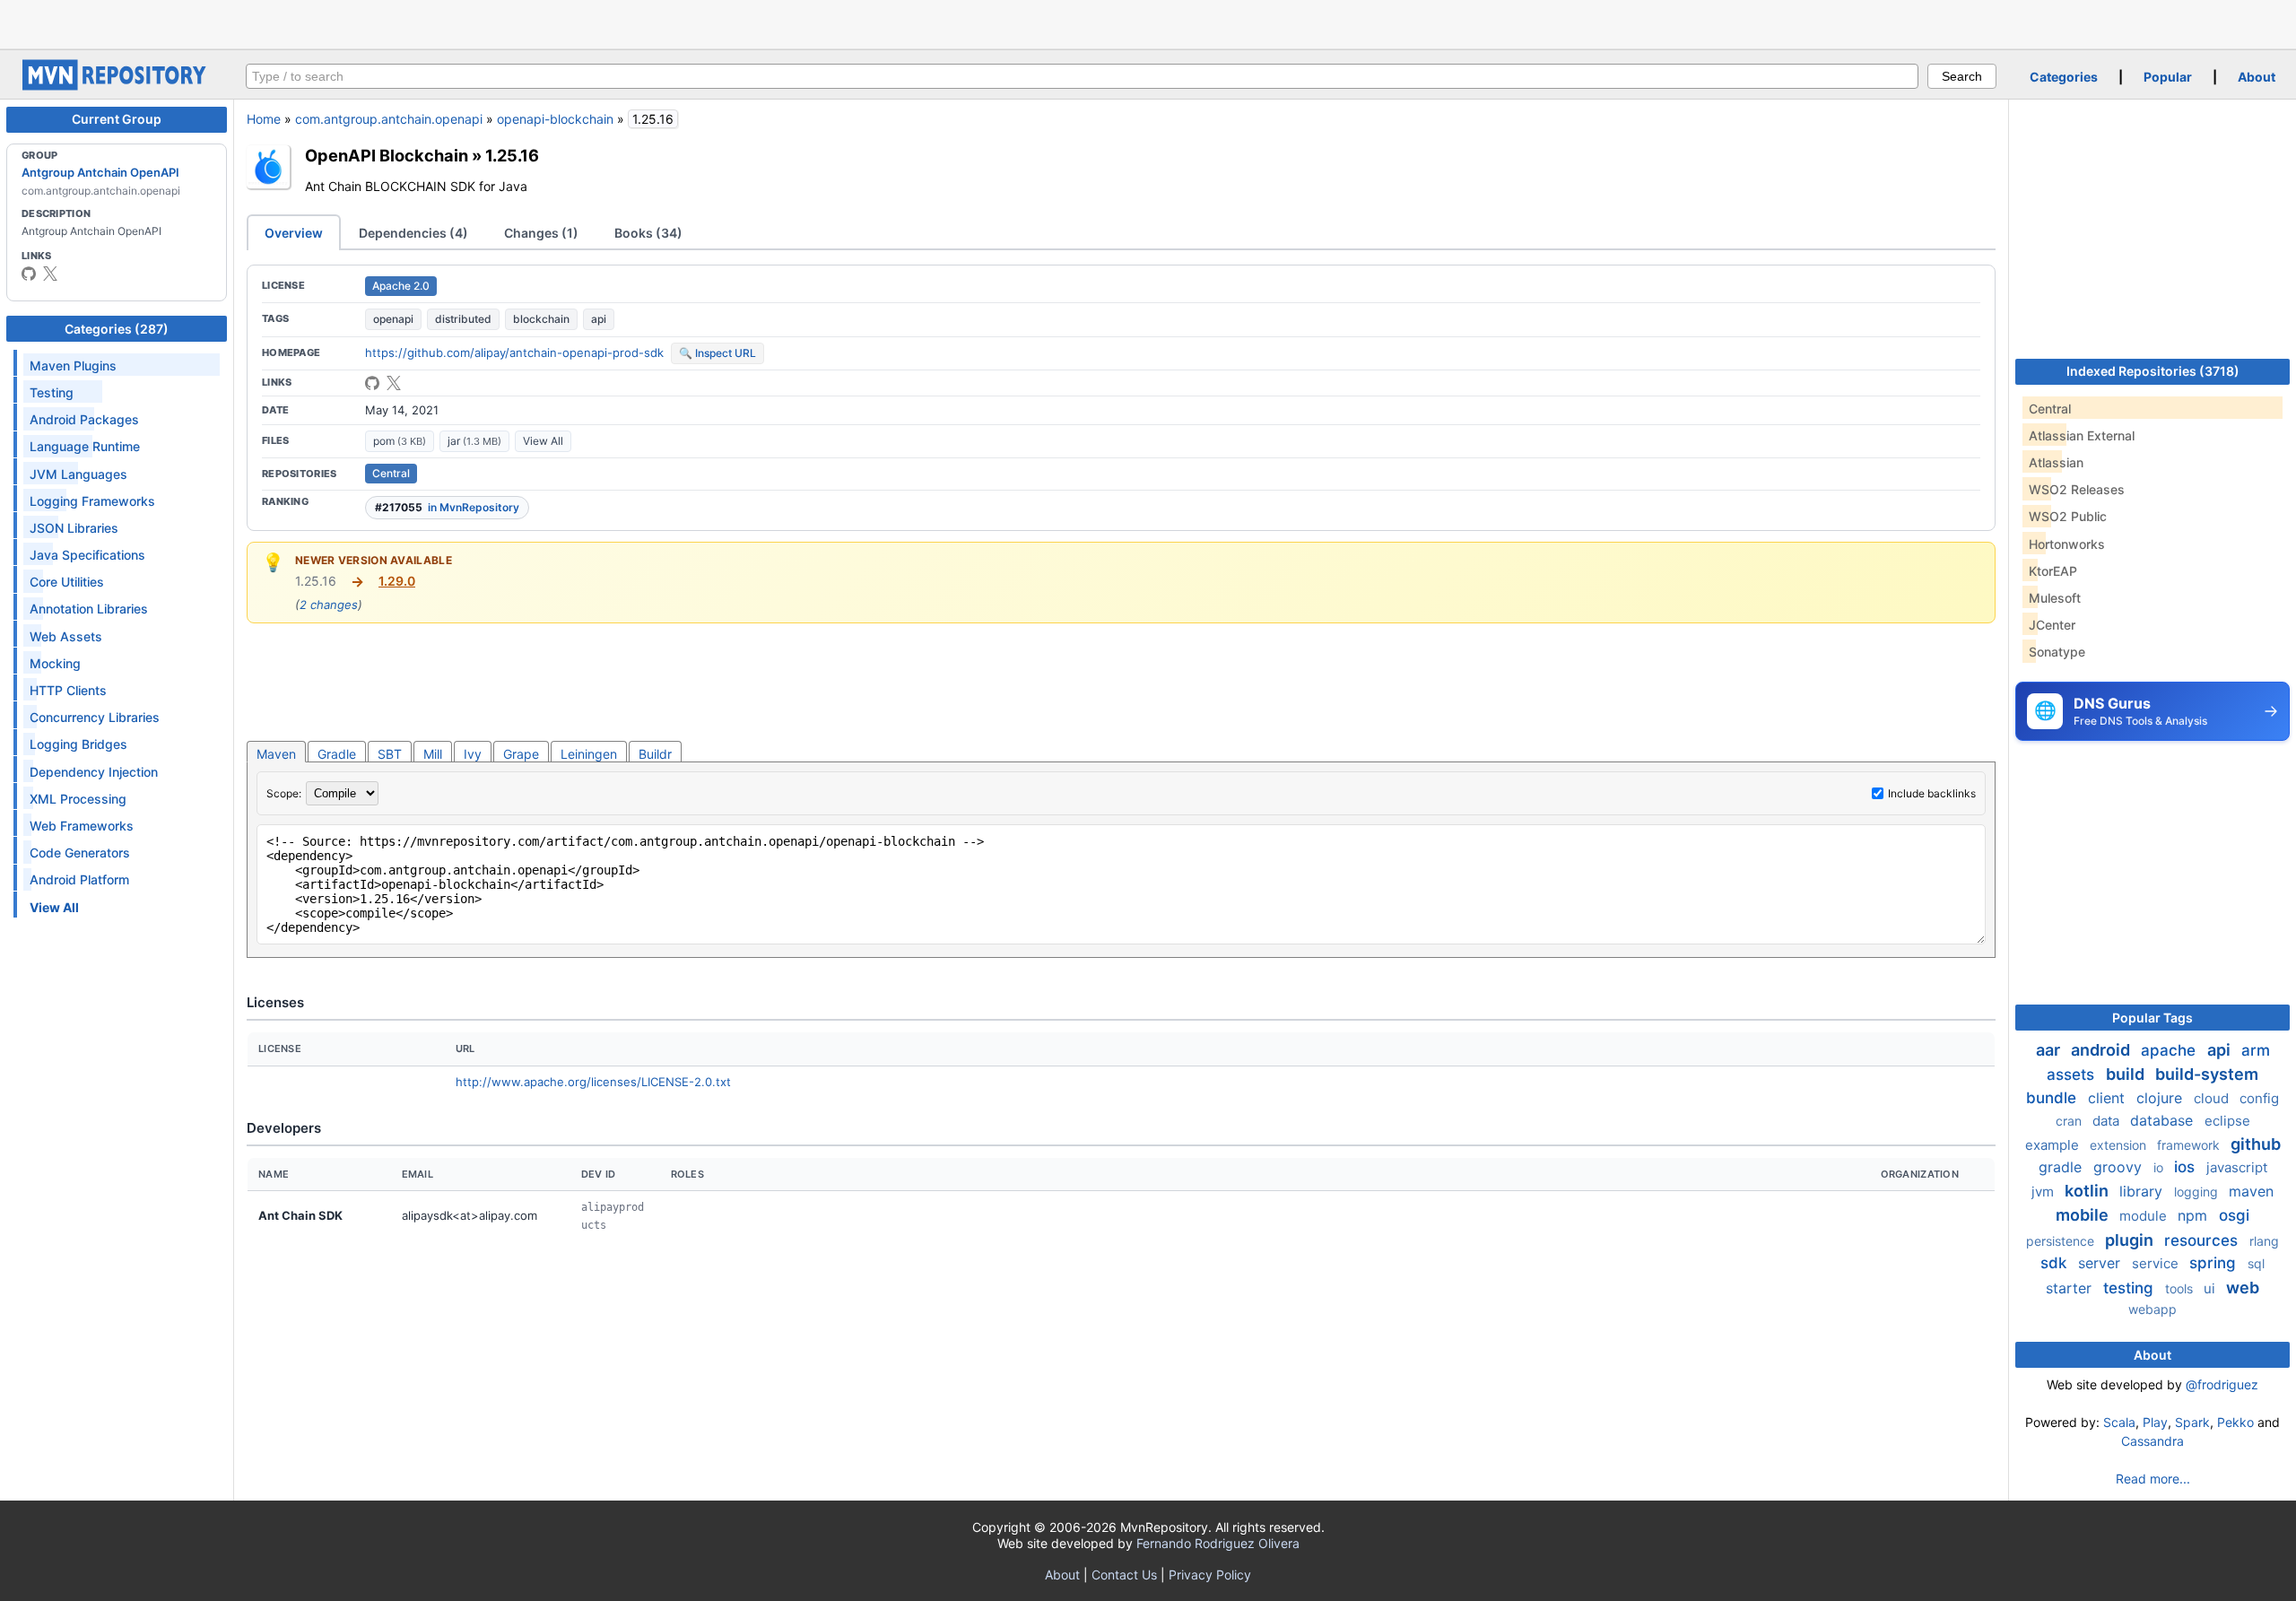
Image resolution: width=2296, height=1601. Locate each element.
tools (2181, 1288)
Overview (294, 233)
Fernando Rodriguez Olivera (1218, 1543)
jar (474, 441)
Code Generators (80, 853)
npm (2195, 1215)
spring (2215, 1263)
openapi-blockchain (555, 119)
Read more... (2153, 1479)
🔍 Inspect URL (717, 353)
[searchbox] (1082, 76)
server (2101, 1263)
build (2127, 1074)
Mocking (55, 663)
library (2143, 1191)
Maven (276, 754)
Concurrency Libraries (95, 717)
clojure (2161, 1098)
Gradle (337, 754)
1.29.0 (397, 581)
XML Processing (78, 799)
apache (2170, 1050)
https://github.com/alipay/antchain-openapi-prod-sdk (514, 352)
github (2256, 1144)
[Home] (117, 86)
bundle (2053, 1098)
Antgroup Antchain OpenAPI (100, 172)
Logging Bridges (78, 744)
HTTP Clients (68, 690)
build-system (2207, 1074)
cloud (2213, 1098)
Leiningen (589, 754)
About (2257, 77)
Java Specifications (87, 555)
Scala (2119, 1422)
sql (2256, 1263)
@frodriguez (2222, 1384)
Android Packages (84, 419)
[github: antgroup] (29, 274)
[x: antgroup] (50, 274)
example (2054, 1145)
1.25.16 (512, 155)
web (2243, 1288)
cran (2070, 1121)
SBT (390, 754)
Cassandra (2152, 1441)
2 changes (329, 605)
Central (391, 473)
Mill (433, 754)
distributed (463, 319)
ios (2187, 1167)
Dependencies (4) (413, 233)
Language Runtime (85, 446)
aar (2050, 1050)
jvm (2044, 1192)
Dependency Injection (94, 772)
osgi (2234, 1215)
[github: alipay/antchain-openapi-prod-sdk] (372, 383)
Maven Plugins (73, 365)
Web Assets (66, 636)
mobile (2084, 1215)
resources (2203, 1240)
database (2164, 1120)
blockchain (541, 319)
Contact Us (1124, 1575)
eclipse (2227, 1121)
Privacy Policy (1210, 1575)
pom (400, 441)
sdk (2056, 1263)
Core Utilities (67, 582)
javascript (2237, 1167)
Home (264, 119)
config (2259, 1098)
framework (2190, 1145)
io (2160, 1167)
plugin (2131, 1240)
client (2109, 1098)
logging (2198, 1192)
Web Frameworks (82, 826)
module (2145, 1216)
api (599, 319)
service (2157, 1263)
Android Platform (79, 879)
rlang (2264, 1241)
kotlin (2088, 1191)
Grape (521, 754)
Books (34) (648, 233)
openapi (393, 319)
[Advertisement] (1148, 22)
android (2102, 1050)
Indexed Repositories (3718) (2153, 371)
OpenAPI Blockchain (387, 155)
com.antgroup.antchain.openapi (389, 119)
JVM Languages (78, 474)
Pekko (2235, 1422)
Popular (2168, 77)
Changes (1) (541, 233)
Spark (2192, 1422)
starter (2071, 1288)
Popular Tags (2152, 1018)
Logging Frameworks (92, 501)
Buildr (655, 754)
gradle (2062, 1167)
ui (2211, 1288)
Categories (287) (117, 329)
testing (2131, 1288)
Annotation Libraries (89, 609)
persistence (2062, 1241)
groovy (2120, 1167)
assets (2073, 1075)
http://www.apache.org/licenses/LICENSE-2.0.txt (593, 1082)
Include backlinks (1932, 793)
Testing (52, 392)
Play (2155, 1422)
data (2108, 1121)
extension (2120, 1145)
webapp (2152, 1309)
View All (543, 441)
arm (2256, 1050)
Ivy (473, 754)
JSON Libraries (74, 528)
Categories (2064, 77)
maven (2251, 1191)
